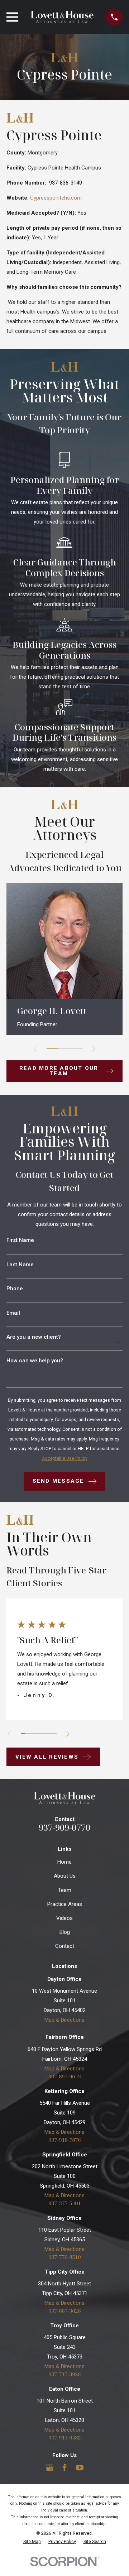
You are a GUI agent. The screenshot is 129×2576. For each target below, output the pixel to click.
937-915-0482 (64, 2438)
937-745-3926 (64, 2374)
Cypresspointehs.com (56, 198)
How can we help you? (35, 1361)
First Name (20, 1240)
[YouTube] (80, 2468)
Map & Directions (64, 2020)
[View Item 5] (41, 1734)
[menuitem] (32, 2542)
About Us (65, 1876)
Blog (65, 1932)
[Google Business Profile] (50, 2468)
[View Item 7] (50, 1734)
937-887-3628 (64, 2311)
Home (64, 1862)
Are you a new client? (34, 1337)
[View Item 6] (45, 1734)
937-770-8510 (64, 2257)
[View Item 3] (77, 1049)
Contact (65, 1946)
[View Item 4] (36, 1734)
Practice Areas (65, 1904)
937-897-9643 (64, 2076)
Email (13, 1313)
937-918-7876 (64, 2140)
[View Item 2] (64, 1049)
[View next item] (94, 1049)
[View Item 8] (54, 1734)
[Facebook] (65, 2468)
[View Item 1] (52, 1049)
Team (65, 1890)
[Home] (62, 17)
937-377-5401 (64, 2203)
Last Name (20, 1265)
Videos (64, 1918)
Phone (15, 1289)
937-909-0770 (64, 1827)
